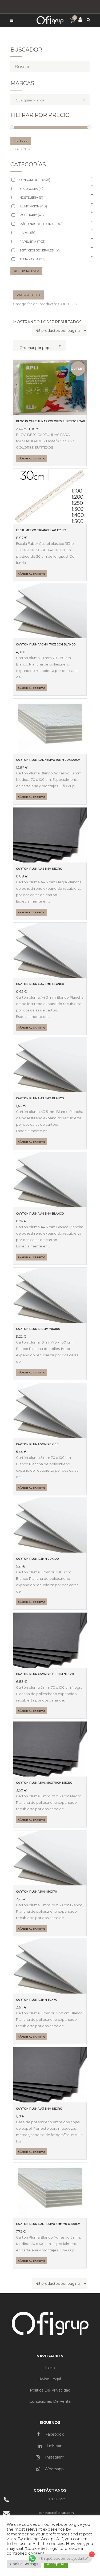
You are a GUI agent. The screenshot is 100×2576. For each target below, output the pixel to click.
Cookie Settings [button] (24, 2564)
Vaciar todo (28, 295)
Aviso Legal (50, 2379)
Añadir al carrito (31, 458)
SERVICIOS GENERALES (41, 250)
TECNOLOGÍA (32, 259)
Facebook (54, 2434)
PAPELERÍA (32, 241)
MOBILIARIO (33, 215)
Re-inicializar (26, 271)
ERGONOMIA (32, 188)
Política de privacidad (50, 2390)
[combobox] (50, 100)
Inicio (50, 2368)
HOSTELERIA (31, 197)
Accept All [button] (56, 2564)
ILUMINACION (33, 206)
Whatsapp (54, 2469)
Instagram (54, 2457)
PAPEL (28, 233)
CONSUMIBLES (35, 180)
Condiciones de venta (50, 2401)
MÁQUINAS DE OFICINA (41, 224)
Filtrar (21, 141)
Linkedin (54, 2446)
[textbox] (52, 99)
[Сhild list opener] (92, 177)
